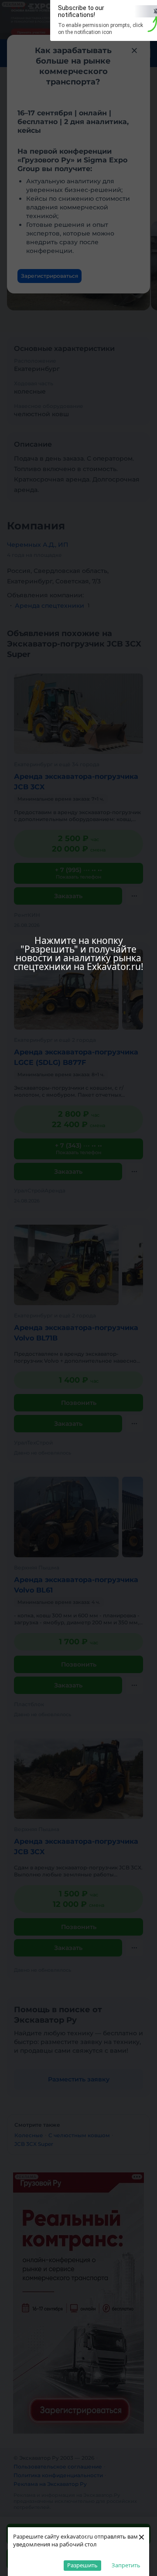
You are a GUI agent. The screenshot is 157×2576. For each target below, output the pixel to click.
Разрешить (82, 2565)
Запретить (126, 2565)
